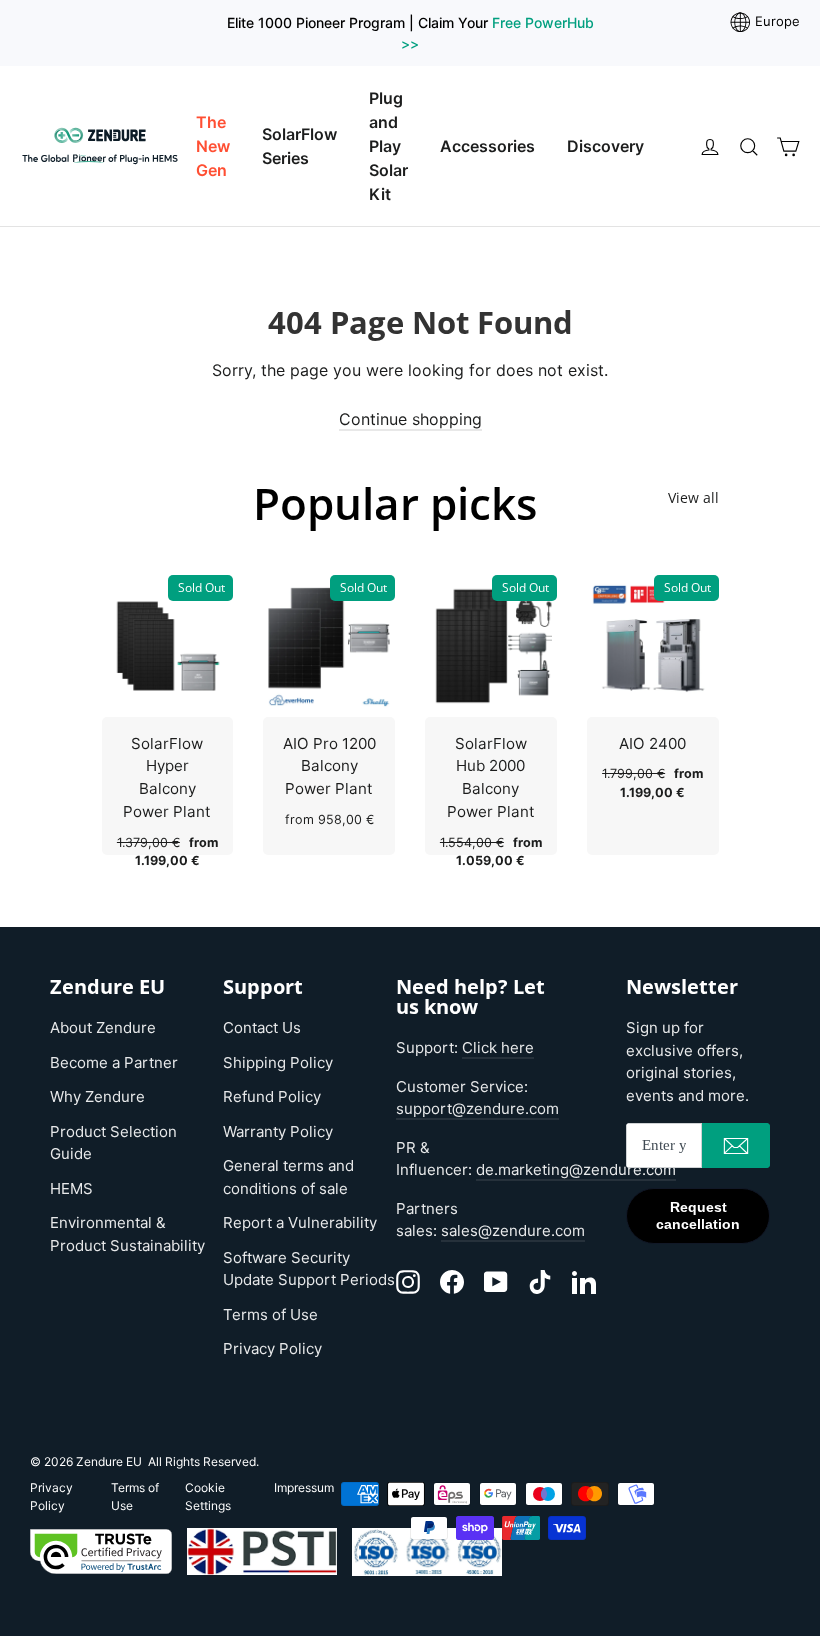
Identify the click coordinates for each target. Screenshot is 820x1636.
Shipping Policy (278, 1062)
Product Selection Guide (113, 1143)
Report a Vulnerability (300, 1222)
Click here (498, 1047)
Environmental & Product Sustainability (127, 1234)
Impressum (304, 1487)
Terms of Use (270, 1314)
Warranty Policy (278, 1131)
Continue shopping (410, 419)
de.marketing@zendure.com (576, 1169)
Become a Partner (114, 1062)
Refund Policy (272, 1096)
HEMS (71, 1188)
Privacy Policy (272, 1348)
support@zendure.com (477, 1108)
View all (693, 497)
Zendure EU (109, 1461)
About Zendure (103, 1027)
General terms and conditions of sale (288, 1177)
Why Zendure (97, 1096)
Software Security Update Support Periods (309, 1269)
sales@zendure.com (513, 1230)
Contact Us (262, 1027)
